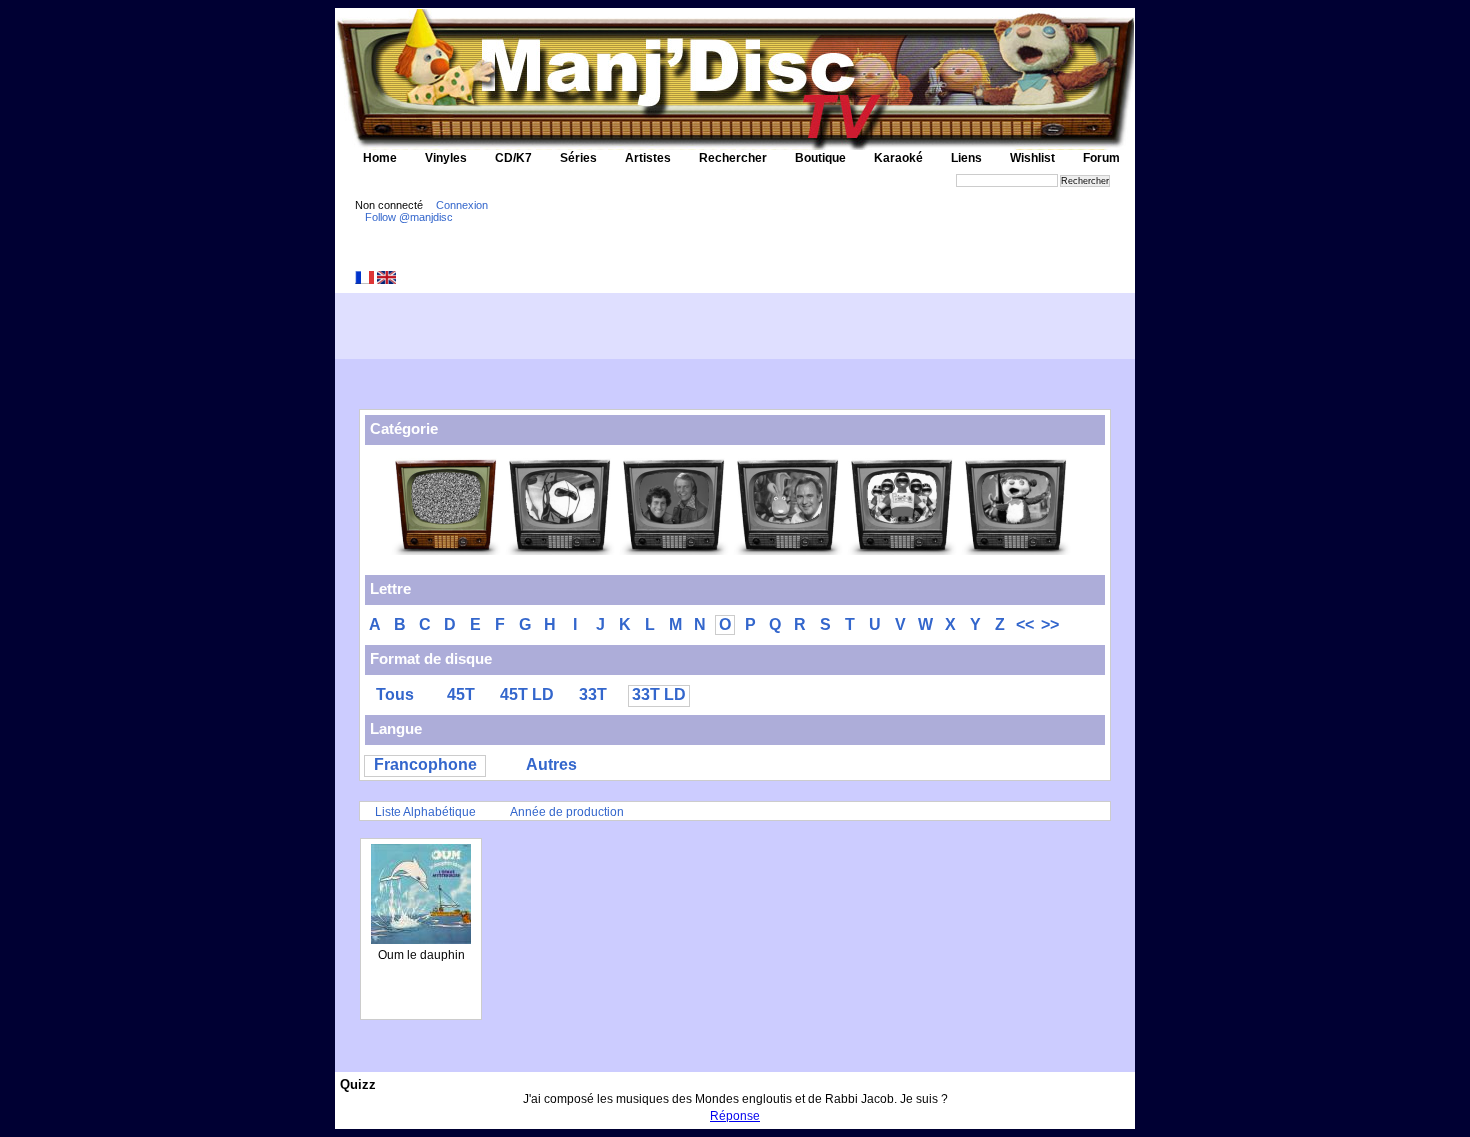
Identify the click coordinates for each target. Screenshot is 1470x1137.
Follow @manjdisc (409, 217)
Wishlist (1032, 158)
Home (380, 158)
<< (1025, 624)
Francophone (425, 764)
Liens (966, 158)
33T (593, 694)
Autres (551, 764)
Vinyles (446, 158)
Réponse (735, 1116)
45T (461, 694)
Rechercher (733, 158)
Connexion (462, 205)
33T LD (659, 694)
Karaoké (898, 158)
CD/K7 (513, 158)
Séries (578, 158)
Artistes (648, 158)
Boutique (820, 158)
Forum (1101, 158)
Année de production (567, 812)
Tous (395, 694)
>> (1050, 624)
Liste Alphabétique (425, 812)
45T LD (527, 694)
